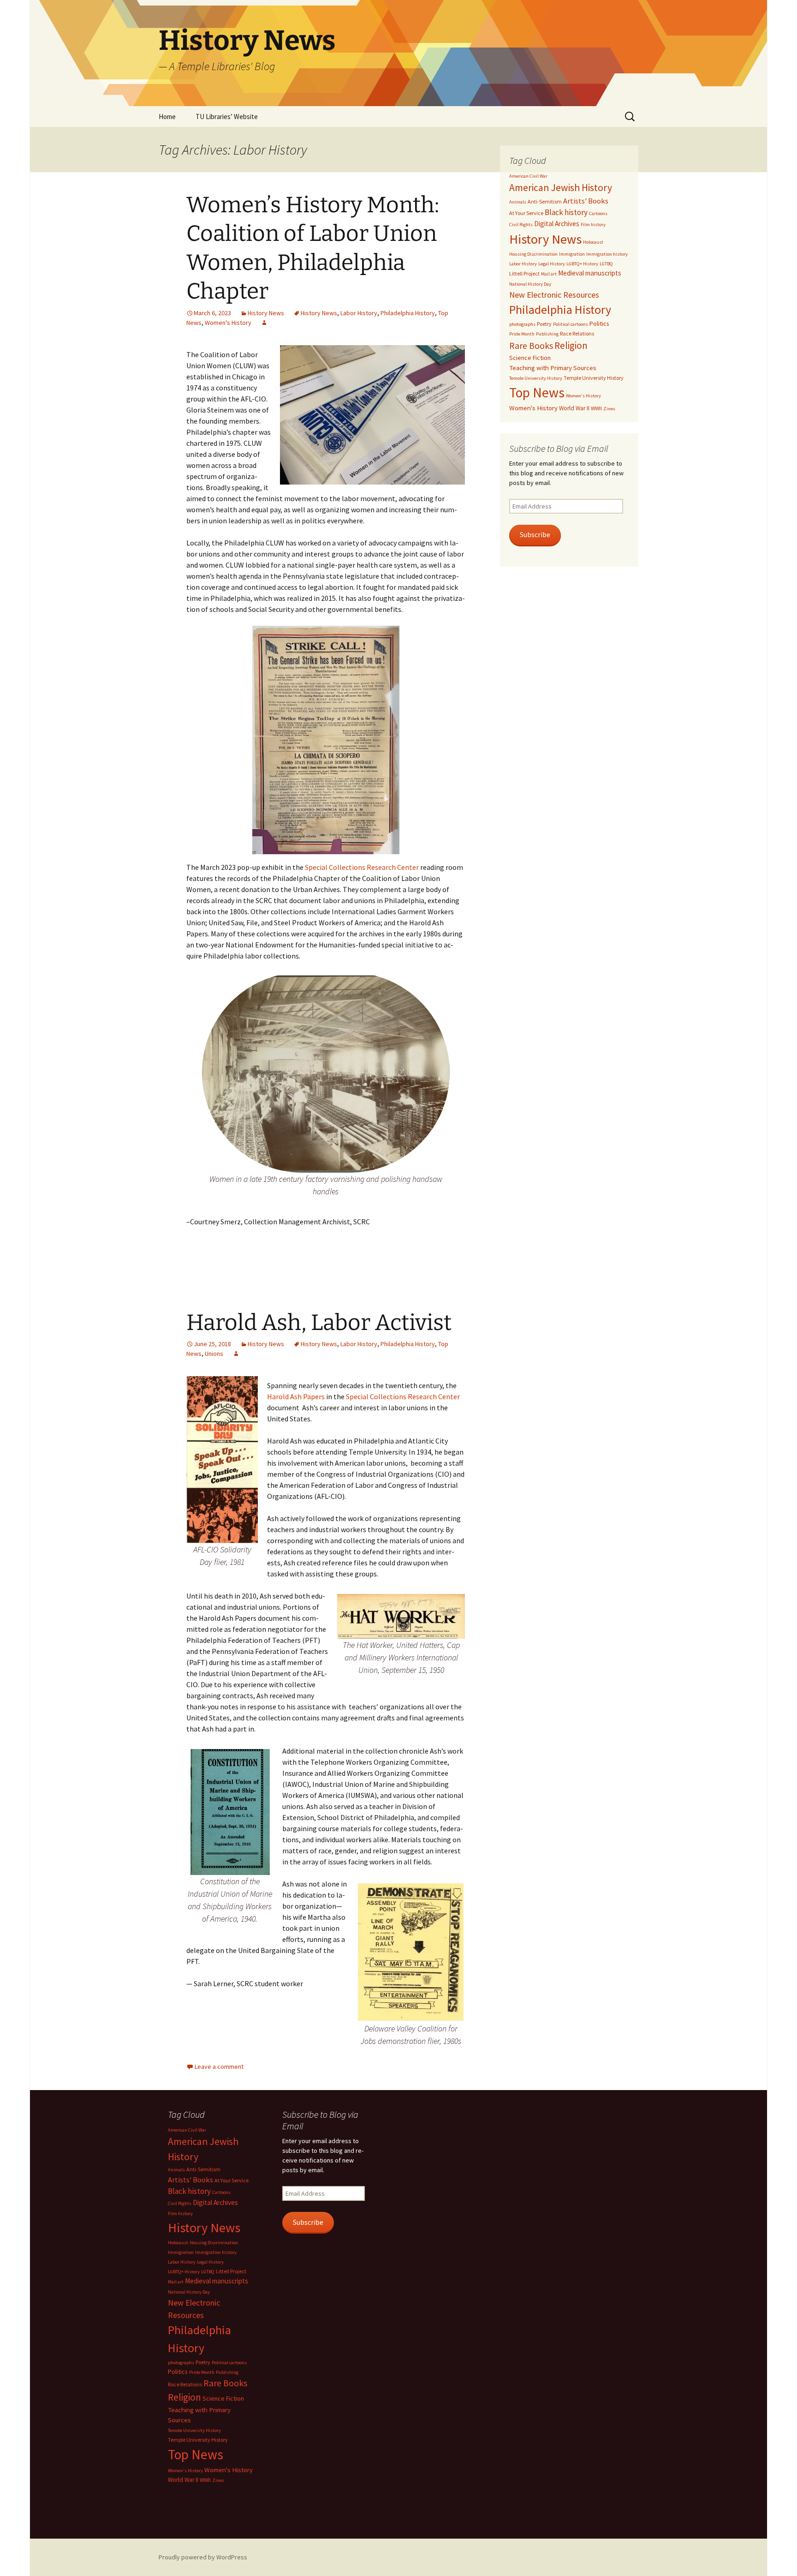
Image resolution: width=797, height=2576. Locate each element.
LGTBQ (606, 264)
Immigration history (607, 254)
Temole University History (536, 378)
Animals (518, 202)
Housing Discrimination (533, 254)
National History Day (530, 284)
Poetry (544, 324)
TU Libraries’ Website (227, 117)
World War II (574, 408)
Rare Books (531, 346)
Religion (571, 345)
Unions (214, 1354)
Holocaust (593, 242)
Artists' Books (586, 201)
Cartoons (598, 213)
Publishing (547, 334)
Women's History (228, 323)
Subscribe (535, 535)
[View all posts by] (264, 323)
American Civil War (528, 176)
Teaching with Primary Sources (553, 368)
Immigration (572, 254)
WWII (596, 408)
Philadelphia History (408, 313)
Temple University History (594, 378)
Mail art (549, 274)
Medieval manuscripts (590, 273)
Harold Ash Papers (296, 1396)
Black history (566, 212)
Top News (537, 392)
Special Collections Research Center (363, 867)
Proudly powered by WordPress (203, 2557)
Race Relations (577, 333)
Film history (593, 225)
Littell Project (524, 273)
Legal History (552, 264)
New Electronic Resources (554, 295)
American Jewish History (561, 188)
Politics (599, 323)
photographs (522, 324)
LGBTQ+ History (582, 264)
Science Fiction (530, 358)
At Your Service (526, 213)
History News (266, 313)
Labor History (359, 313)
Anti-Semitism (545, 201)
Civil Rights (521, 225)
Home (167, 117)
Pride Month (522, 334)
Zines (609, 409)
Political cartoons (571, 324)
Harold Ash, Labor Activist (319, 1323)
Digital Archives (557, 224)
